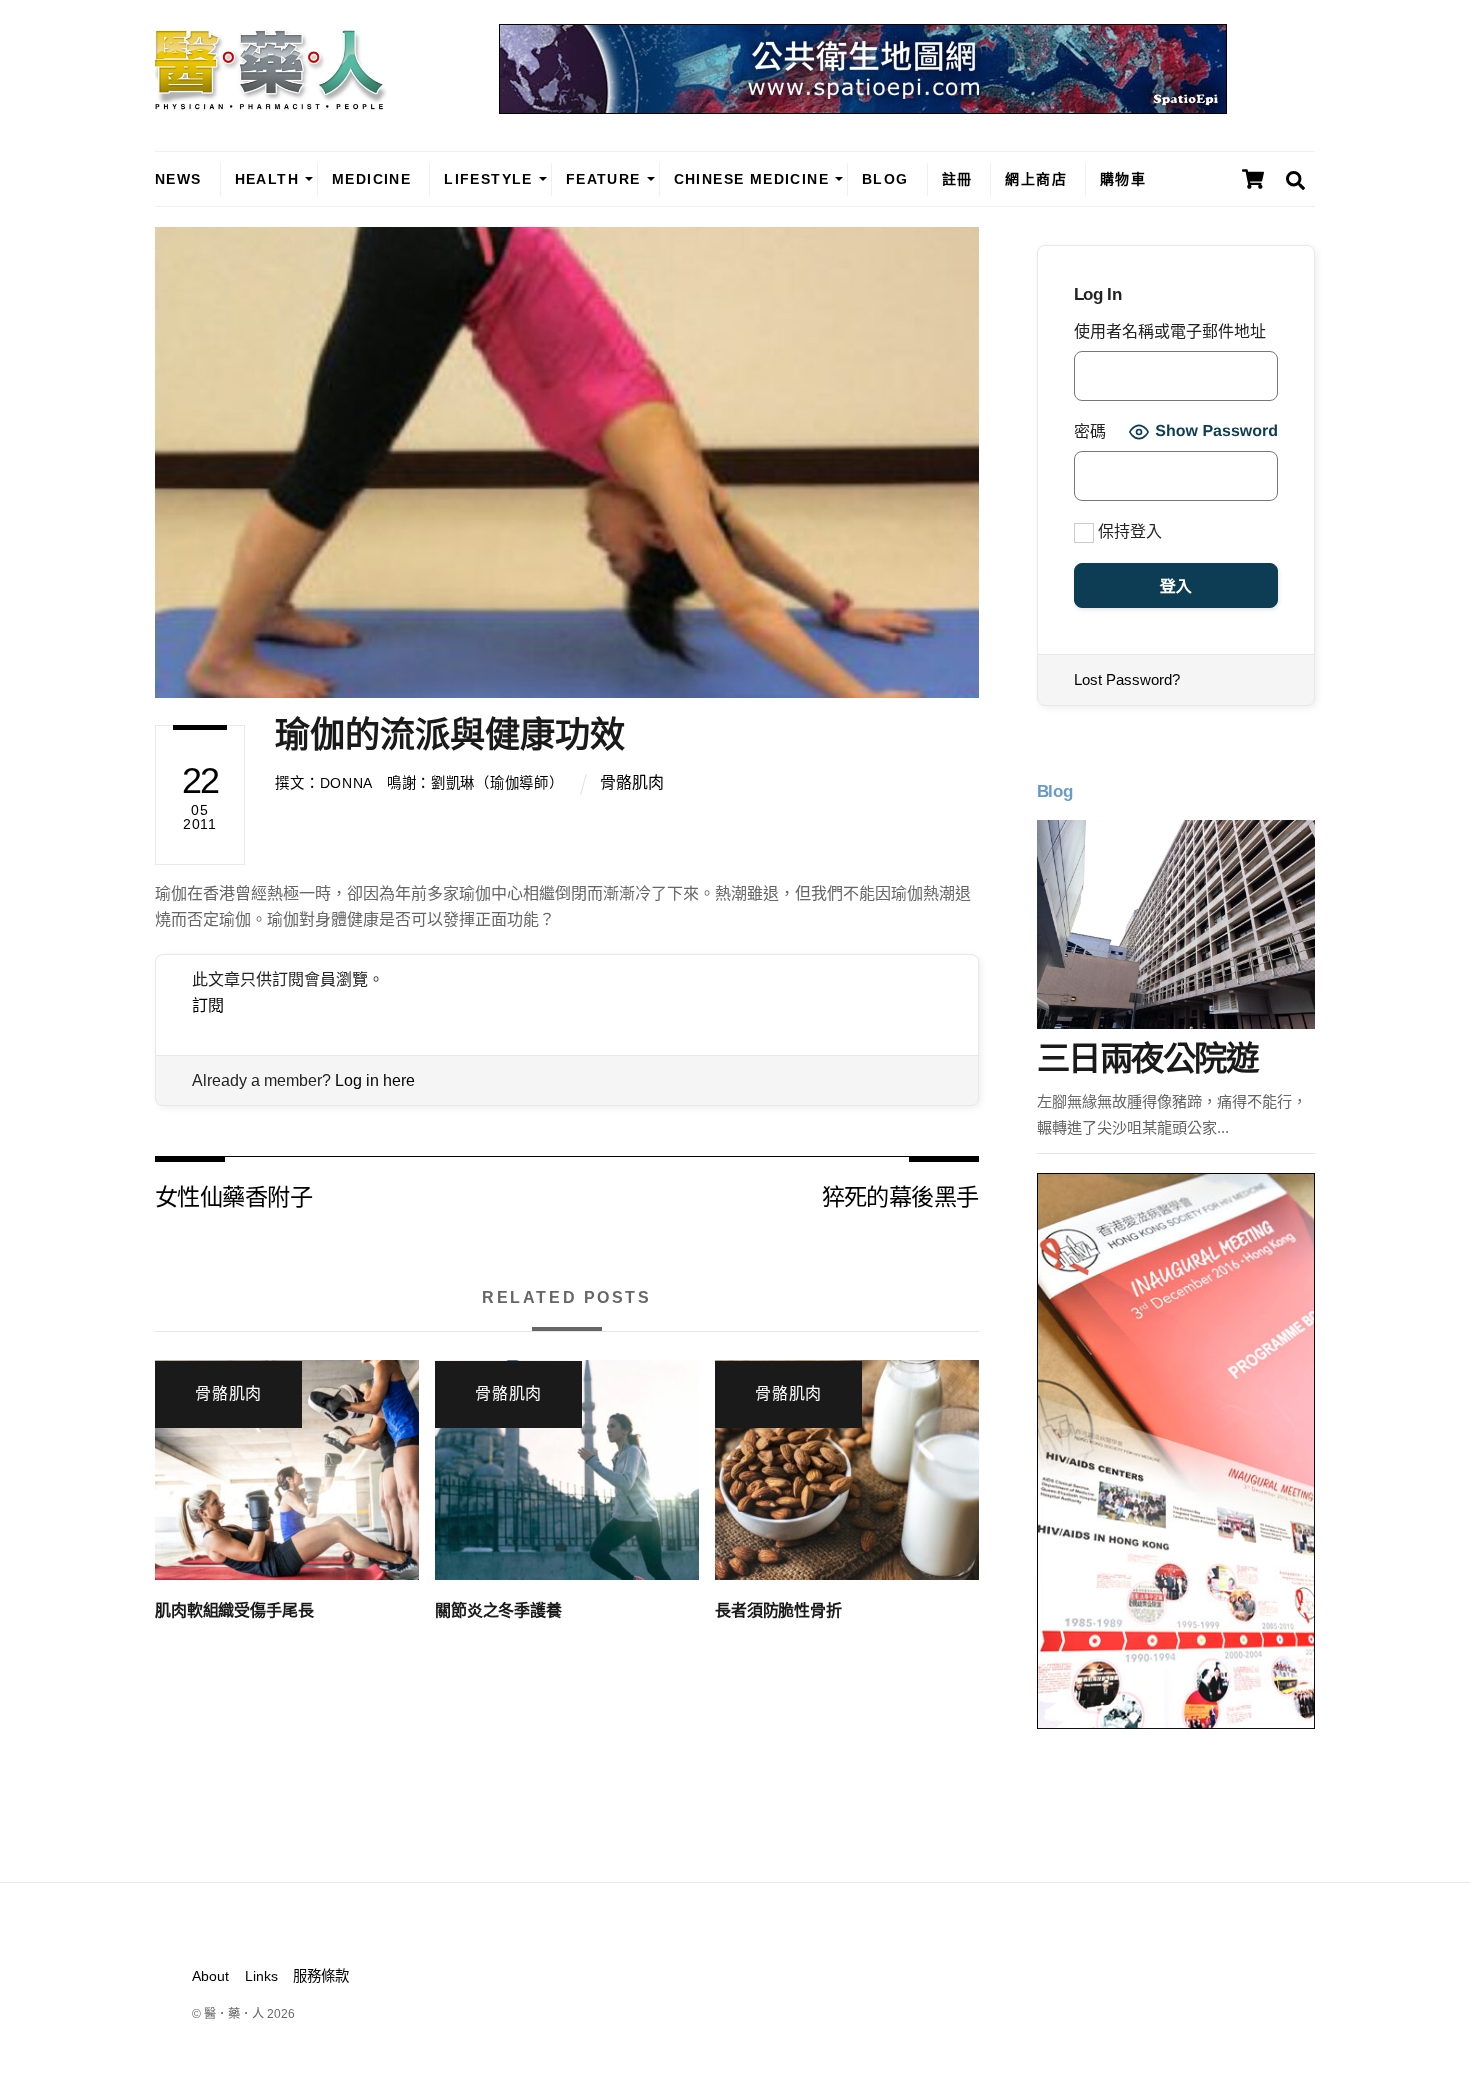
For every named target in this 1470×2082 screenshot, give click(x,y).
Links (261, 1976)
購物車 (1123, 179)
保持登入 (1128, 531)
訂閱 (208, 1005)
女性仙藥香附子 (233, 1195)
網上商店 (1036, 179)
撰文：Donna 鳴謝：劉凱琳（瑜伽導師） (419, 783)
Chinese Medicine (751, 179)
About (210, 1976)
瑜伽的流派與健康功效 (450, 734)
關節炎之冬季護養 (498, 1610)
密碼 (1090, 431)
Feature (603, 179)
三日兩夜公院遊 (1147, 1058)
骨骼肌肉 (632, 782)
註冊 (957, 179)
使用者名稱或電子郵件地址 (1170, 331)
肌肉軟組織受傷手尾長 (234, 1610)
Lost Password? (1127, 679)
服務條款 (321, 1976)
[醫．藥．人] (271, 100)
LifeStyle (488, 179)
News (178, 179)
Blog (885, 179)
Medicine (371, 179)
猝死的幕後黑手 (900, 1195)
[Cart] (1253, 179)
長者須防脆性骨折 (778, 1610)
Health (267, 179)
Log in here (375, 1080)
